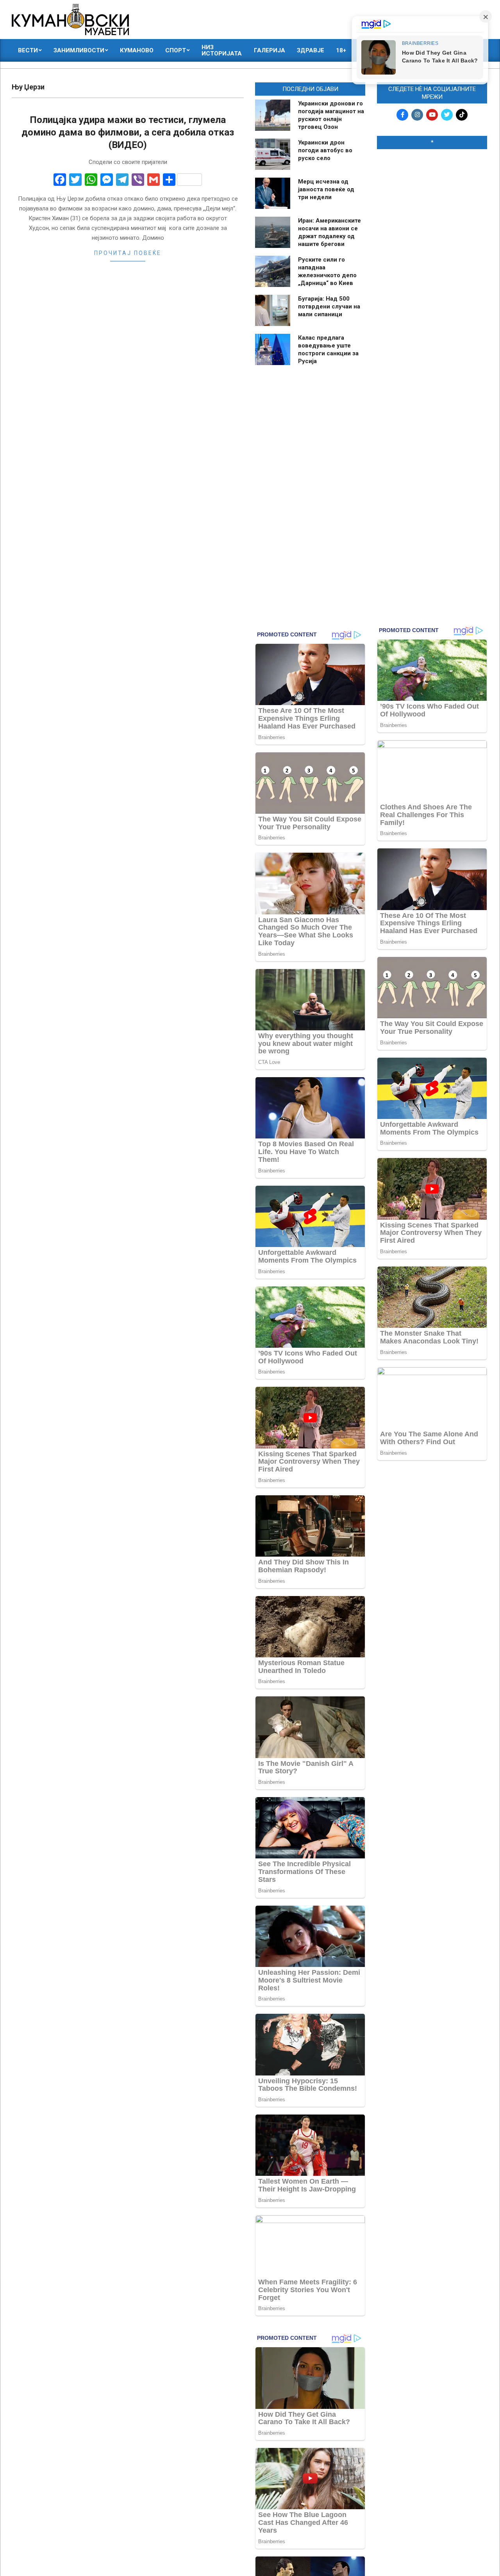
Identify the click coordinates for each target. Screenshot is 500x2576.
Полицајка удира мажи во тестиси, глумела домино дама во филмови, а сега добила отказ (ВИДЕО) (128, 132)
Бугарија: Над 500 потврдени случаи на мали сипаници (329, 306)
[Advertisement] (432, 274)
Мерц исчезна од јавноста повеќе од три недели (326, 189)
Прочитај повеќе (128, 253)
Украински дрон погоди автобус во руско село (325, 150)
